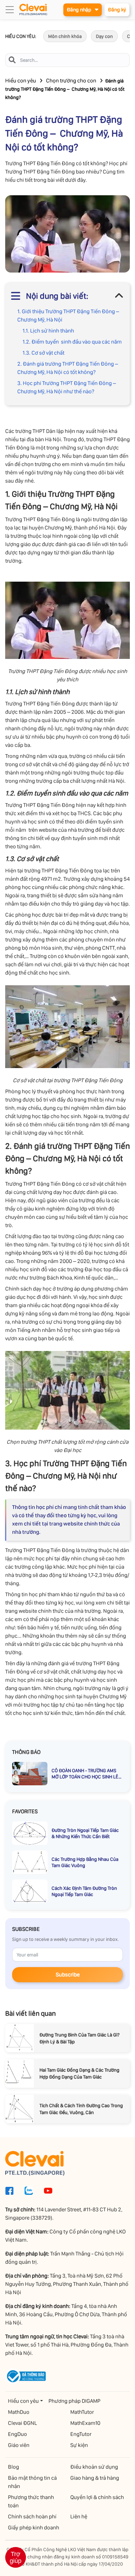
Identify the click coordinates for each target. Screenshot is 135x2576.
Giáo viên (19, 2445)
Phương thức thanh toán (31, 2501)
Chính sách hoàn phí (32, 2516)
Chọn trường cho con (71, 81)
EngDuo (17, 2434)
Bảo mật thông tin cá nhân (32, 2482)
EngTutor (81, 2434)
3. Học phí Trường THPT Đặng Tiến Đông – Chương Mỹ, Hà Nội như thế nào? (67, 387)
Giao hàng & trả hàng (95, 2478)
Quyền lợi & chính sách (97, 2497)
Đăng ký (117, 10)
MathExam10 (85, 2423)
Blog (13, 2467)
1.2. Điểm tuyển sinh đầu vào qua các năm (72, 342)
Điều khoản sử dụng (94, 2467)
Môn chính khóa (65, 36)
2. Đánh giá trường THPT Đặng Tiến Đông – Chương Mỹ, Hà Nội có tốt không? (68, 368)
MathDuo (19, 2412)
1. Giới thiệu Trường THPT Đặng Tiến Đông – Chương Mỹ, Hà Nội (68, 315)
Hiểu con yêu (21, 81)
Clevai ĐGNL (22, 2423)
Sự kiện (79, 2445)
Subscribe (68, 1975)
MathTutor (82, 2412)
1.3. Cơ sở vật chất (43, 353)
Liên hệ (79, 2516)
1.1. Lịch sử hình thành (48, 331)
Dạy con (104, 36)
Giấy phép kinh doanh (34, 2528)
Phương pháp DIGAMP (74, 2401)
